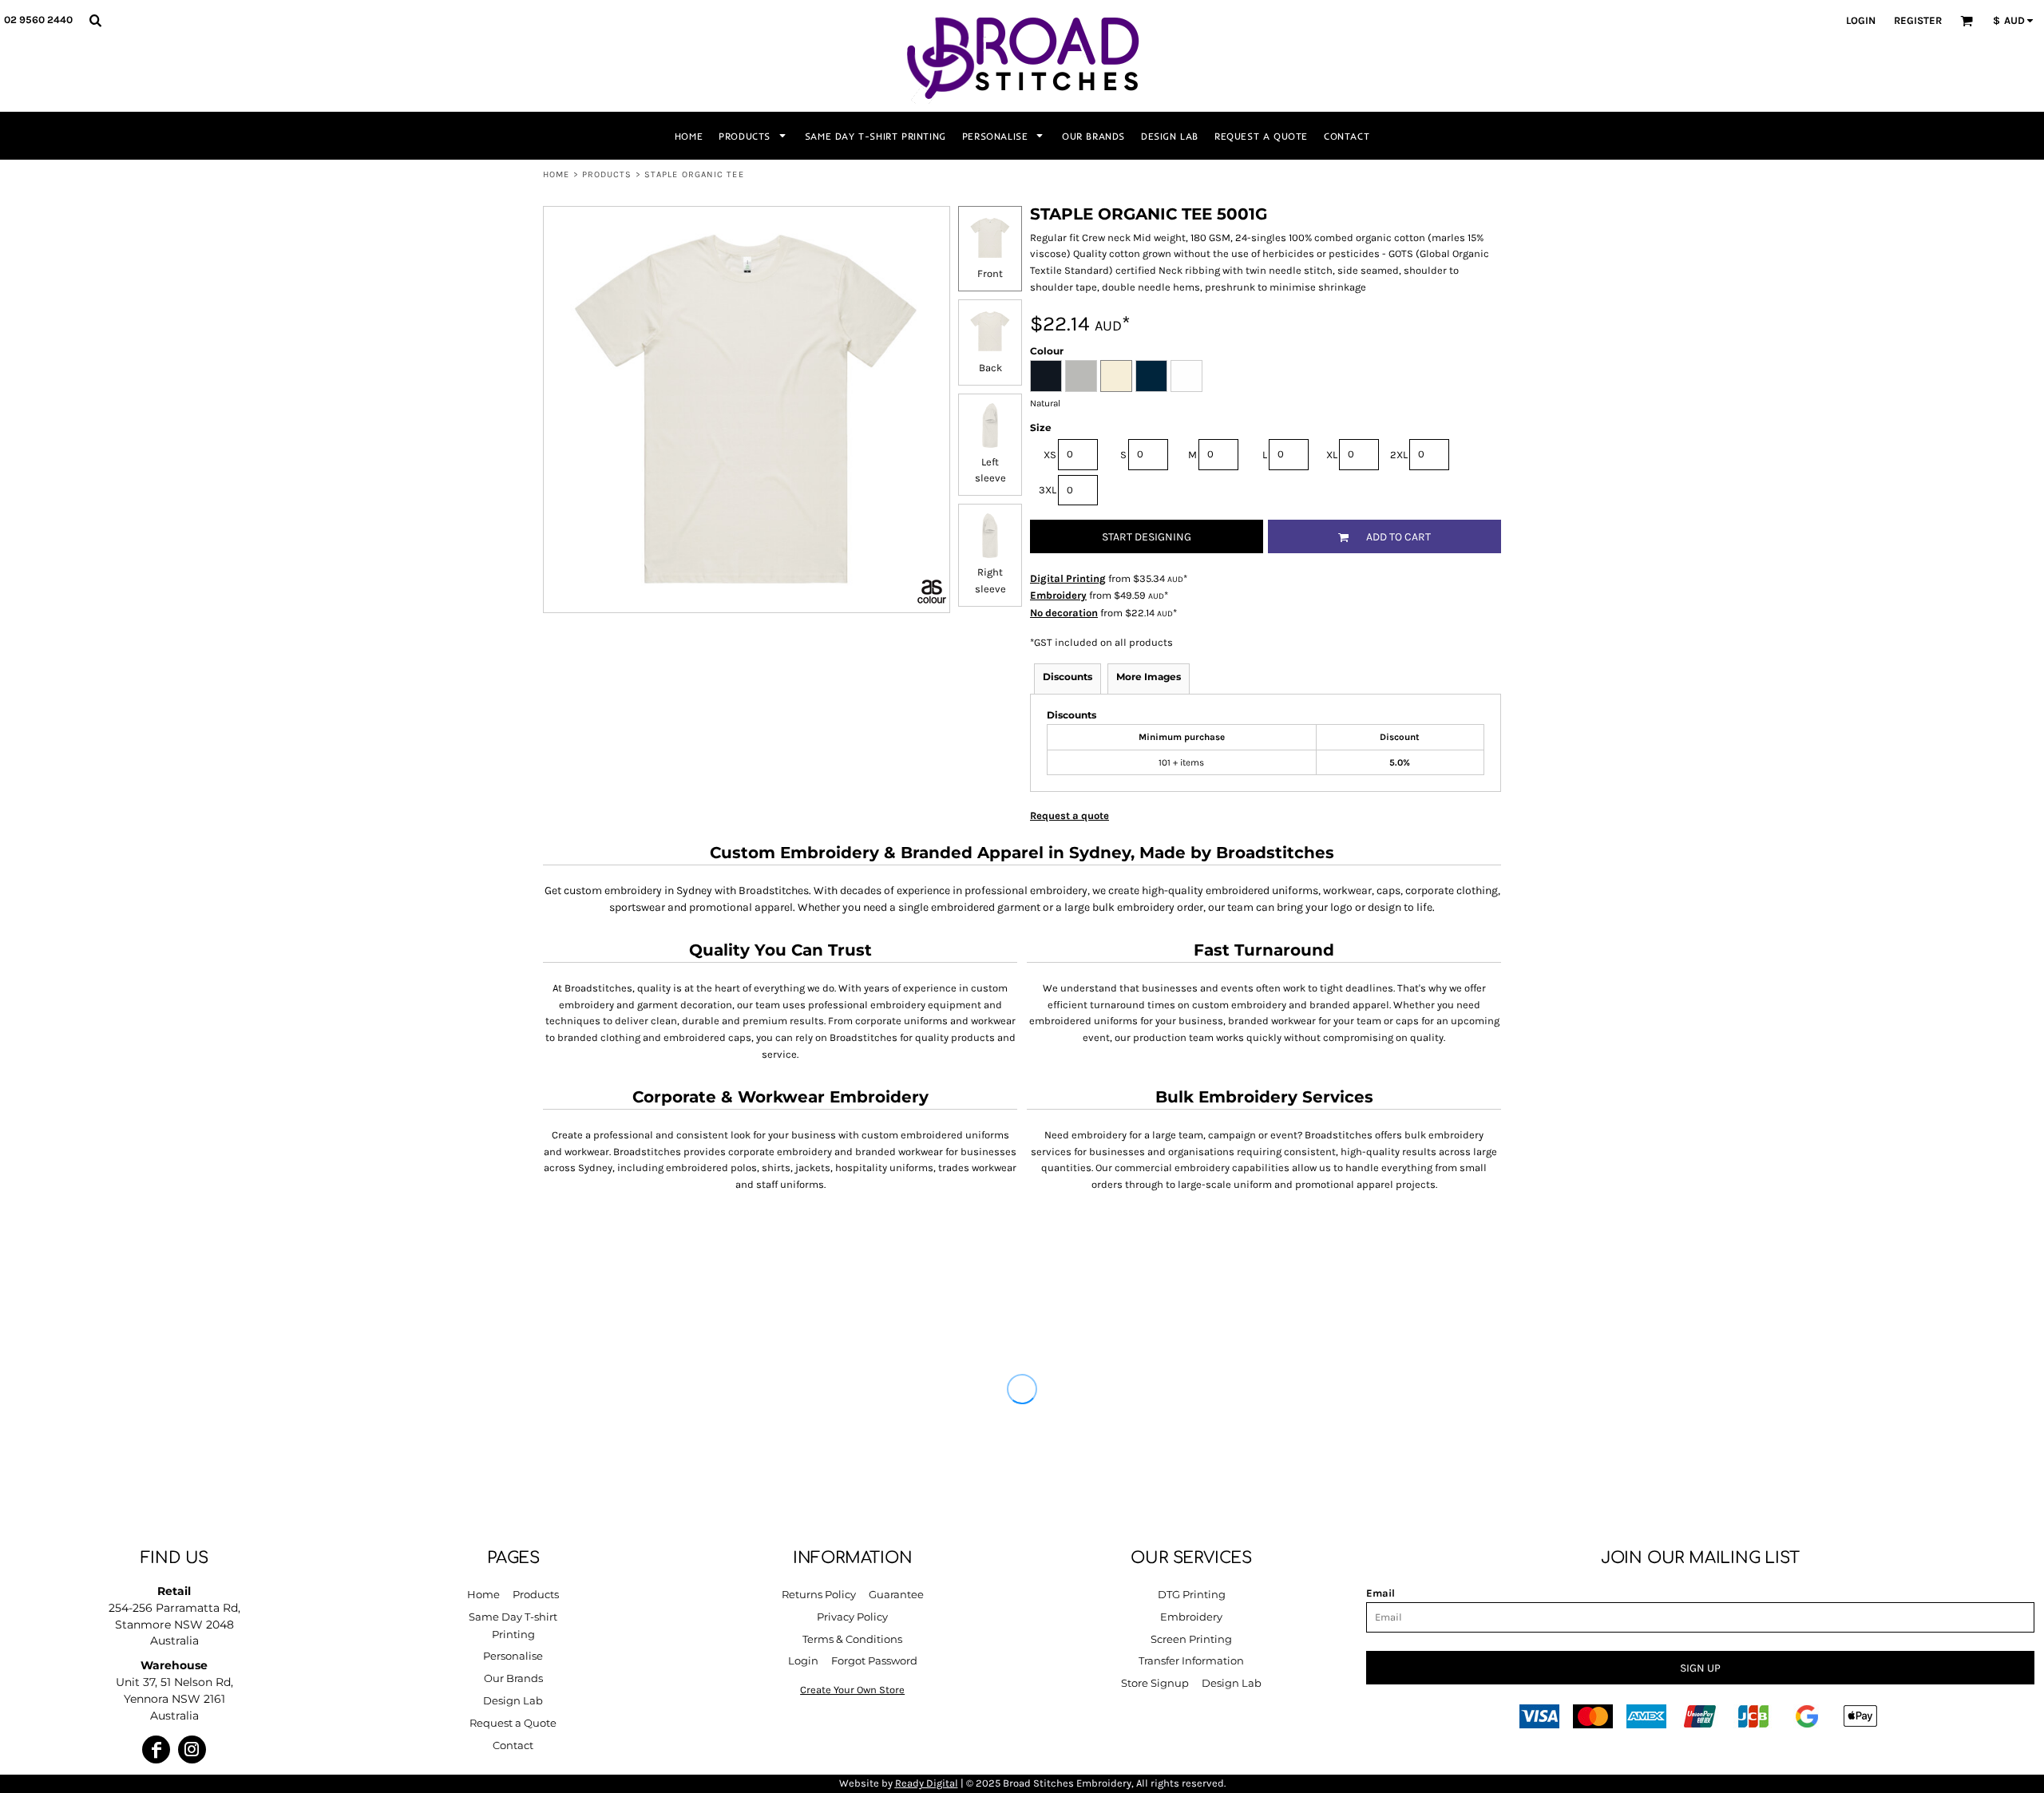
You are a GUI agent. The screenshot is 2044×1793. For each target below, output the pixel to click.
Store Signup (1155, 1683)
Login (1861, 20)
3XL (1048, 490)
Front (990, 273)
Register (1918, 20)
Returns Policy (819, 1594)
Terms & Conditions (852, 1639)
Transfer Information (1191, 1660)
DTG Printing (1192, 1594)
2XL (1399, 455)
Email (1380, 1593)
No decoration (1064, 613)
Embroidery (1058, 595)
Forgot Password (874, 1660)
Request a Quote (513, 1723)
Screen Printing (1191, 1639)
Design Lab (513, 1700)
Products (607, 174)
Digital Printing (1068, 578)
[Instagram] (192, 1749)
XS (1050, 455)
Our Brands (513, 1678)
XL (1332, 455)
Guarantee (896, 1594)
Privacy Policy (852, 1617)
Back (990, 368)
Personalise (513, 1656)
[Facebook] (156, 1749)
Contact (513, 1745)
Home (556, 174)
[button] (95, 20)
